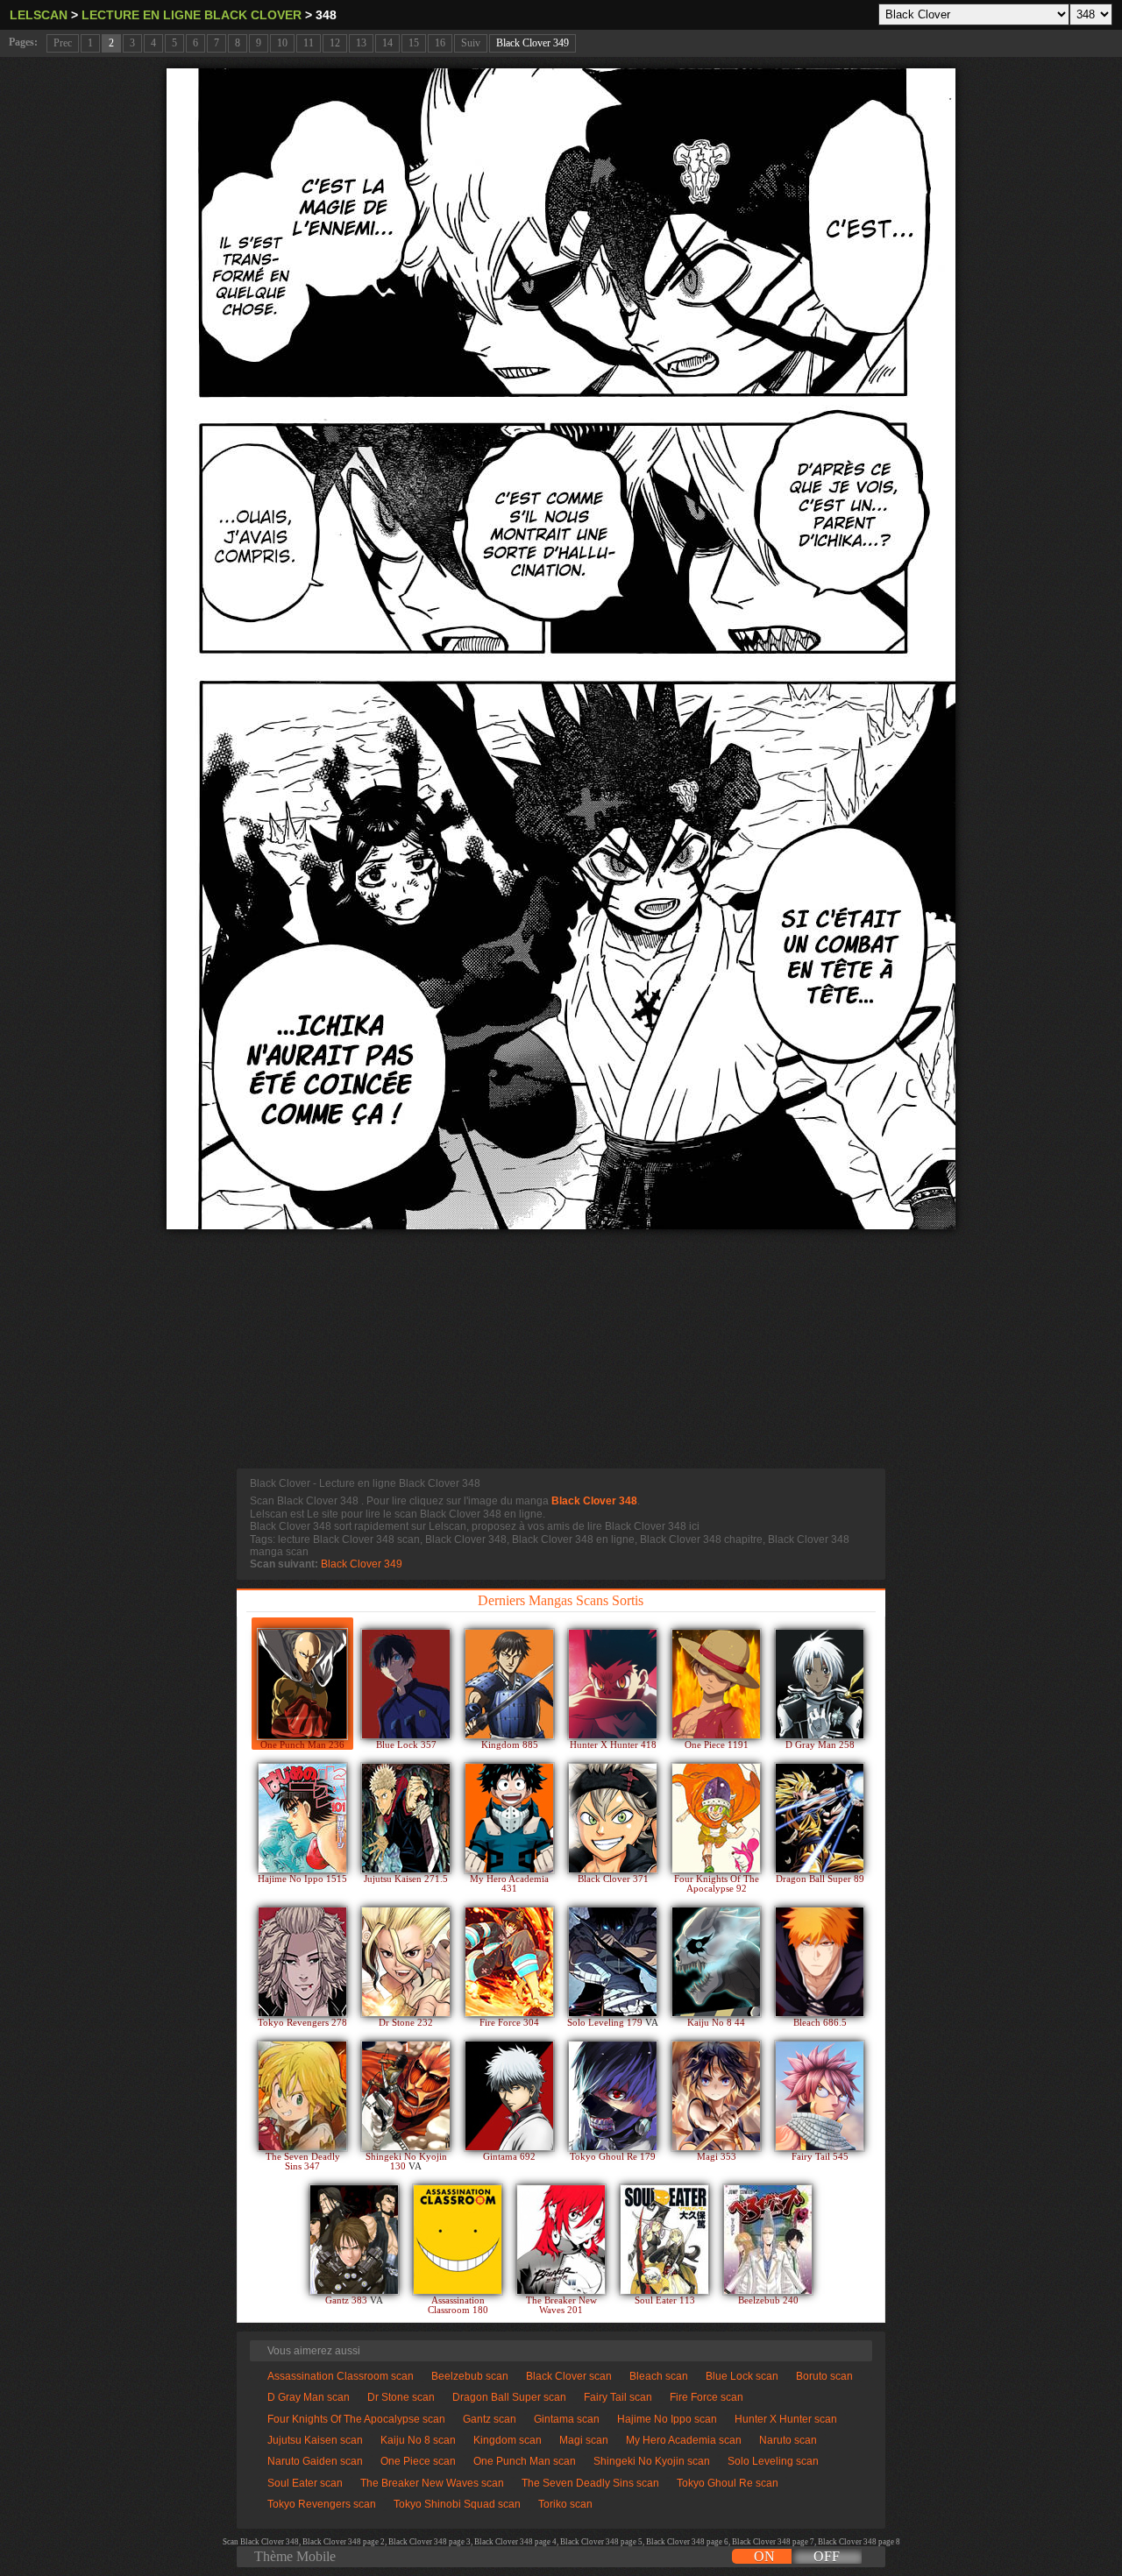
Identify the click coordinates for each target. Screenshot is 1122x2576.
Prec (63, 43)
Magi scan (584, 2440)
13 (361, 43)
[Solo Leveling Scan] (613, 1962)
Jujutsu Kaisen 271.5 (406, 1879)
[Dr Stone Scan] (406, 1962)
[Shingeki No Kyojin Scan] (406, 2096)
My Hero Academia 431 (509, 1884)
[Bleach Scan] (820, 1962)
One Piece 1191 (717, 1745)
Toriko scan (565, 2504)
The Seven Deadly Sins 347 (303, 2162)
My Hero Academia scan (684, 2440)
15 (414, 43)
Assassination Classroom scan (341, 2376)
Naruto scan (788, 2440)
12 (335, 43)
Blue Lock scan (742, 2376)
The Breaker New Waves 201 (561, 2305)
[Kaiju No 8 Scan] (716, 1962)
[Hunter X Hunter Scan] (613, 1684)
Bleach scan (659, 2376)
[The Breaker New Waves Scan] (561, 2240)
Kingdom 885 (510, 1745)
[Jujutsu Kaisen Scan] (406, 1818)
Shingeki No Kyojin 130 (406, 2162)
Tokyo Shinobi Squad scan (457, 2504)
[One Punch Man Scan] (302, 1684)
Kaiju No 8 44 (716, 2023)
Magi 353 (717, 2157)
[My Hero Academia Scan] (509, 1818)
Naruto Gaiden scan (315, 2461)
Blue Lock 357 (406, 1745)
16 (440, 43)
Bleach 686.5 (820, 2023)
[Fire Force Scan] (509, 1962)
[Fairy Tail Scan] (820, 2096)
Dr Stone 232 (406, 2023)
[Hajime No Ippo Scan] (302, 1818)
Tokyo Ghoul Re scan (728, 2483)
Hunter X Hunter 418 (613, 1745)
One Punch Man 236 (302, 1745)
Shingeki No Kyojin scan (652, 2461)
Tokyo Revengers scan (322, 2504)
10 (282, 43)
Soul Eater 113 (665, 2300)
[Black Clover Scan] (613, 1818)
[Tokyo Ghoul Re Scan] (613, 2096)
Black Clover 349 (533, 43)
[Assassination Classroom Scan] (458, 2240)
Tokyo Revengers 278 (302, 2023)
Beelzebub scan (470, 2376)
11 (309, 43)
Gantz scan (490, 2419)
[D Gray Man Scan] (820, 1684)
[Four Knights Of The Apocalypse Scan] (716, 1818)
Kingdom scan (508, 2440)
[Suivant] (561, 649)
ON (764, 2556)
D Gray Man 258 (820, 1745)
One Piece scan (418, 2461)
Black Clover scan (569, 2376)
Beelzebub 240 (768, 2300)
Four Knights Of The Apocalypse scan (356, 2419)
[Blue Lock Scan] (406, 1684)
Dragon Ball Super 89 (820, 1879)
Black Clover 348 (594, 1501)
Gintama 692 (509, 2157)
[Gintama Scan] (509, 2096)
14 (387, 43)
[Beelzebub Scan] (768, 2240)
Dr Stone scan (401, 2397)
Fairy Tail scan (618, 2397)
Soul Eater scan (305, 2483)
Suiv (471, 43)
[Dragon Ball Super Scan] (820, 1818)
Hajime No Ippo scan (667, 2419)
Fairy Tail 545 (820, 2157)
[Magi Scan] (716, 2096)
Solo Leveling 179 (606, 2023)
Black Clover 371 (613, 1879)
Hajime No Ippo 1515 (302, 1879)
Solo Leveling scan (773, 2461)
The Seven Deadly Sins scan (590, 2483)
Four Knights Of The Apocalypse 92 (717, 1884)
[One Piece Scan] (716, 1684)
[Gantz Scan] (354, 2240)
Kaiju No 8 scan (418, 2440)
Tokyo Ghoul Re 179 (613, 2157)
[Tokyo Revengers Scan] (302, 1962)
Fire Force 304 (509, 2023)
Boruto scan (824, 2376)
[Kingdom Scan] (509, 1684)
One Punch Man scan (525, 2461)
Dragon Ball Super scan (509, 2397)
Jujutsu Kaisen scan (315, 2440)
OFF (827, 2556)
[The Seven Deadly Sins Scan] (302, 2096)
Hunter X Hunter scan (786, 2419)
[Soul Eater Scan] (664, 2240)
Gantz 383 (348, 2300)
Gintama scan (567, 2419)
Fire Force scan (707, 2397)
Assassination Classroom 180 (458, 2305)
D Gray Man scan (309, 2397)
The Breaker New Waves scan (432, 2483)
